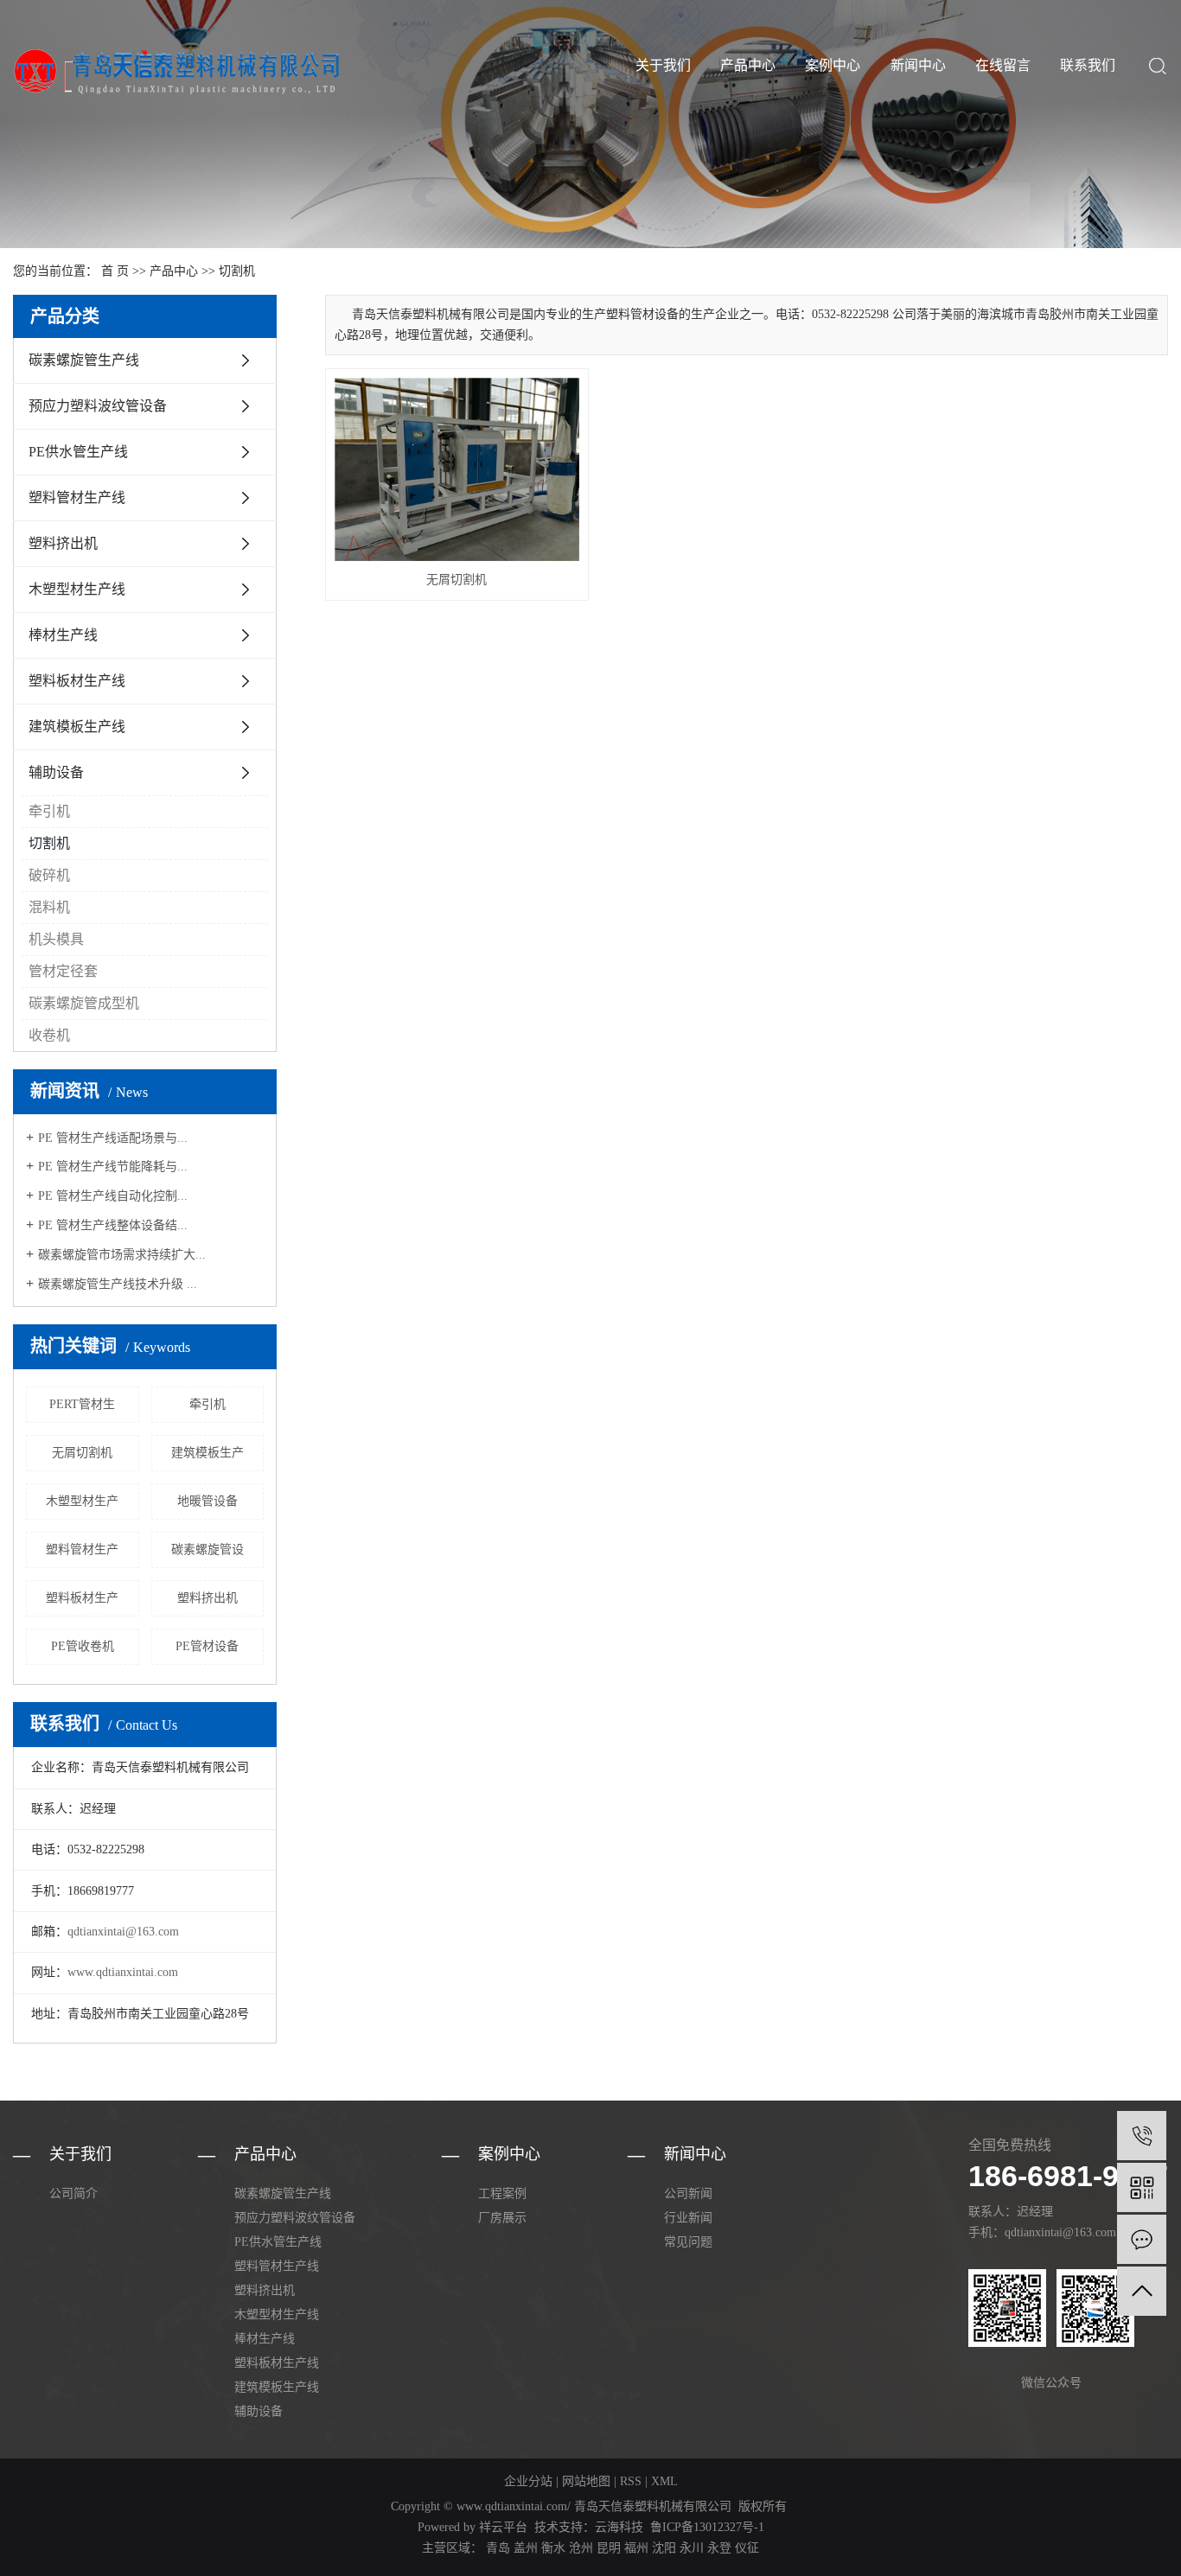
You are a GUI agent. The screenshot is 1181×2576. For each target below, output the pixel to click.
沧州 (581, 2548)
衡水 (553, 2548)
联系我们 (1088, 65)
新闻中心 (918, 65)
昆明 (609, 2548)
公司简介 (73, 2193)
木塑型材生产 (82, 1501)
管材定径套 (63, 971)
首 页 (115, 271)
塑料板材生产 (82, 1598)
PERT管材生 (82, 1404)
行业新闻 (688, 2218)
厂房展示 (502, 2218)
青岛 (498, 2548)
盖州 (526, 2548)
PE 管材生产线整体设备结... (113, 1225)
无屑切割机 (82, 1453)
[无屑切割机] (457, 469)
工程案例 (502, 2193)
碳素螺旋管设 (207, 1549)
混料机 (49, 907)
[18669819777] (1142, 2136)
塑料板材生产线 (77, 681)
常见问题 (688, 2242)
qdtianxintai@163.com (123, 1932)
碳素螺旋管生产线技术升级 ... (118, 1284)
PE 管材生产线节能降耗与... (113, 1167)
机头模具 (56, 939)
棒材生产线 (63, 635)
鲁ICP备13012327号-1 (707, 2527)
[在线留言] (1142, 2239)
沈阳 (664, 2548)
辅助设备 (56, 772)
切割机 (237, 271)
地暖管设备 (207, 1501)
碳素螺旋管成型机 (84, 1003)
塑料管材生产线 (77, 497)
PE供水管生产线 (78, 452)
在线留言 (1003, 65)
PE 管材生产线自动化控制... (113, 1196)
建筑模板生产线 (77, 727)
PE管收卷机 (83, 1646)
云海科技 (619, 2527)
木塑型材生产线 (77, 589)
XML (664, 2481)
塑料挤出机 (63, 543)
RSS (631, 2481)
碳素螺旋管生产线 (84, 360)
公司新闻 (688, 2193)
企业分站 (528, 2481)
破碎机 (49, 875)
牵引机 (49, 811)
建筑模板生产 (207, 1453)
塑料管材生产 (82, 1549)
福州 (636, 2548)
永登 (719, 2548)
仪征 (747, 2548)
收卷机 (49, 1035)
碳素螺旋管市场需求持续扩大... (122, 1255)
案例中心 (833, 65)
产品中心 (748, 65)
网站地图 (586, 2481)
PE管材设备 (207, 1646)
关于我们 (663, 65)
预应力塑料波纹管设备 (98, 406)
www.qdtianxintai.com (123, 1972)
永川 (692, 2548)
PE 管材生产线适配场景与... (113, 1138)
